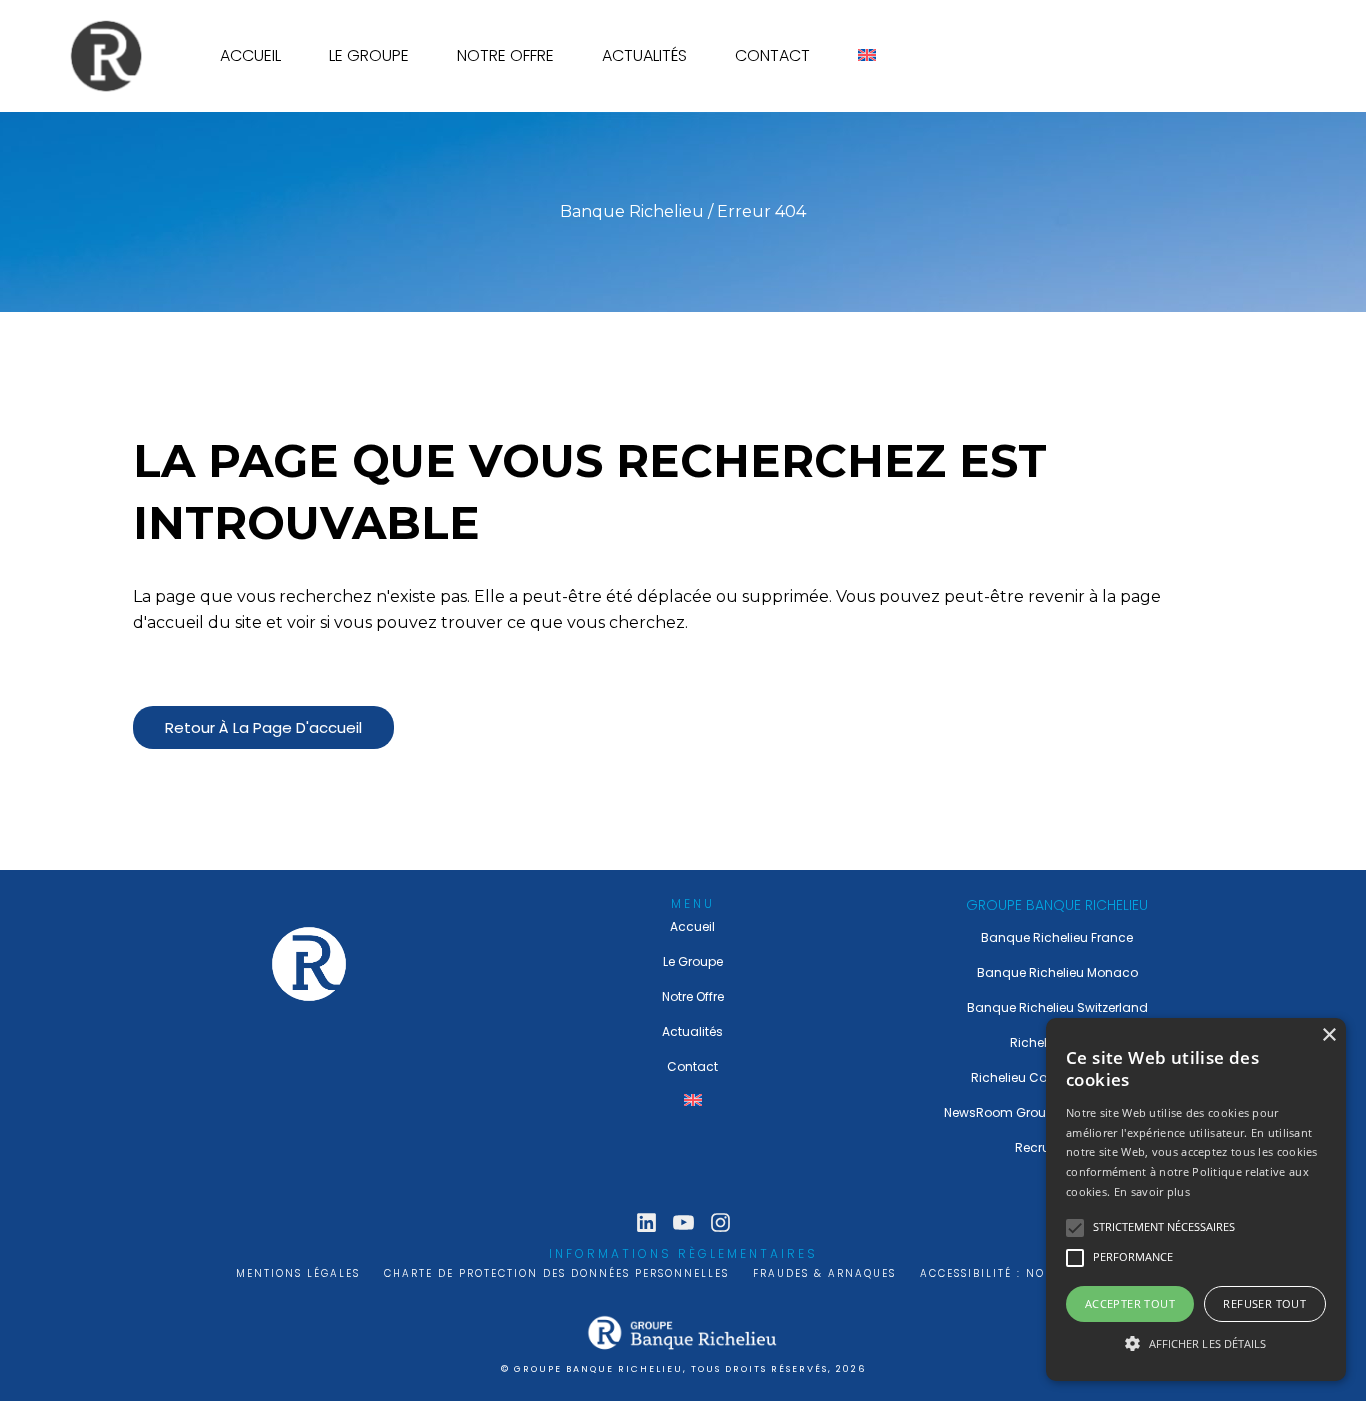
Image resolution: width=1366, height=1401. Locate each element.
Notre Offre (693, 996)
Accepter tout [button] (1130, 1303)
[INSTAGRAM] (720, 1222)
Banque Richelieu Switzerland (1057, 1007)
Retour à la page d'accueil (263, 727)
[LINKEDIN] (646, 1222)
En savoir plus (1152, 1191)
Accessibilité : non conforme (1025, 1273)
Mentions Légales (298, 1273)
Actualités (692, 1031)
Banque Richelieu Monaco (1057, 972)
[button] (1196, 1343)
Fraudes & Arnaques (824, 1273)
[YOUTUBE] (683, 1222)
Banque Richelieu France (1057, 937)
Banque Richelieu (632, 211)
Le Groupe (693, 961)
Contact (692, 1066)
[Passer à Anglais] (867, 56)
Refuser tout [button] (1264, 1303)
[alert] (1196, 1199)
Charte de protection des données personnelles (556, 1273)
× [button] (1328, 1035)
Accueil (692, 926)
